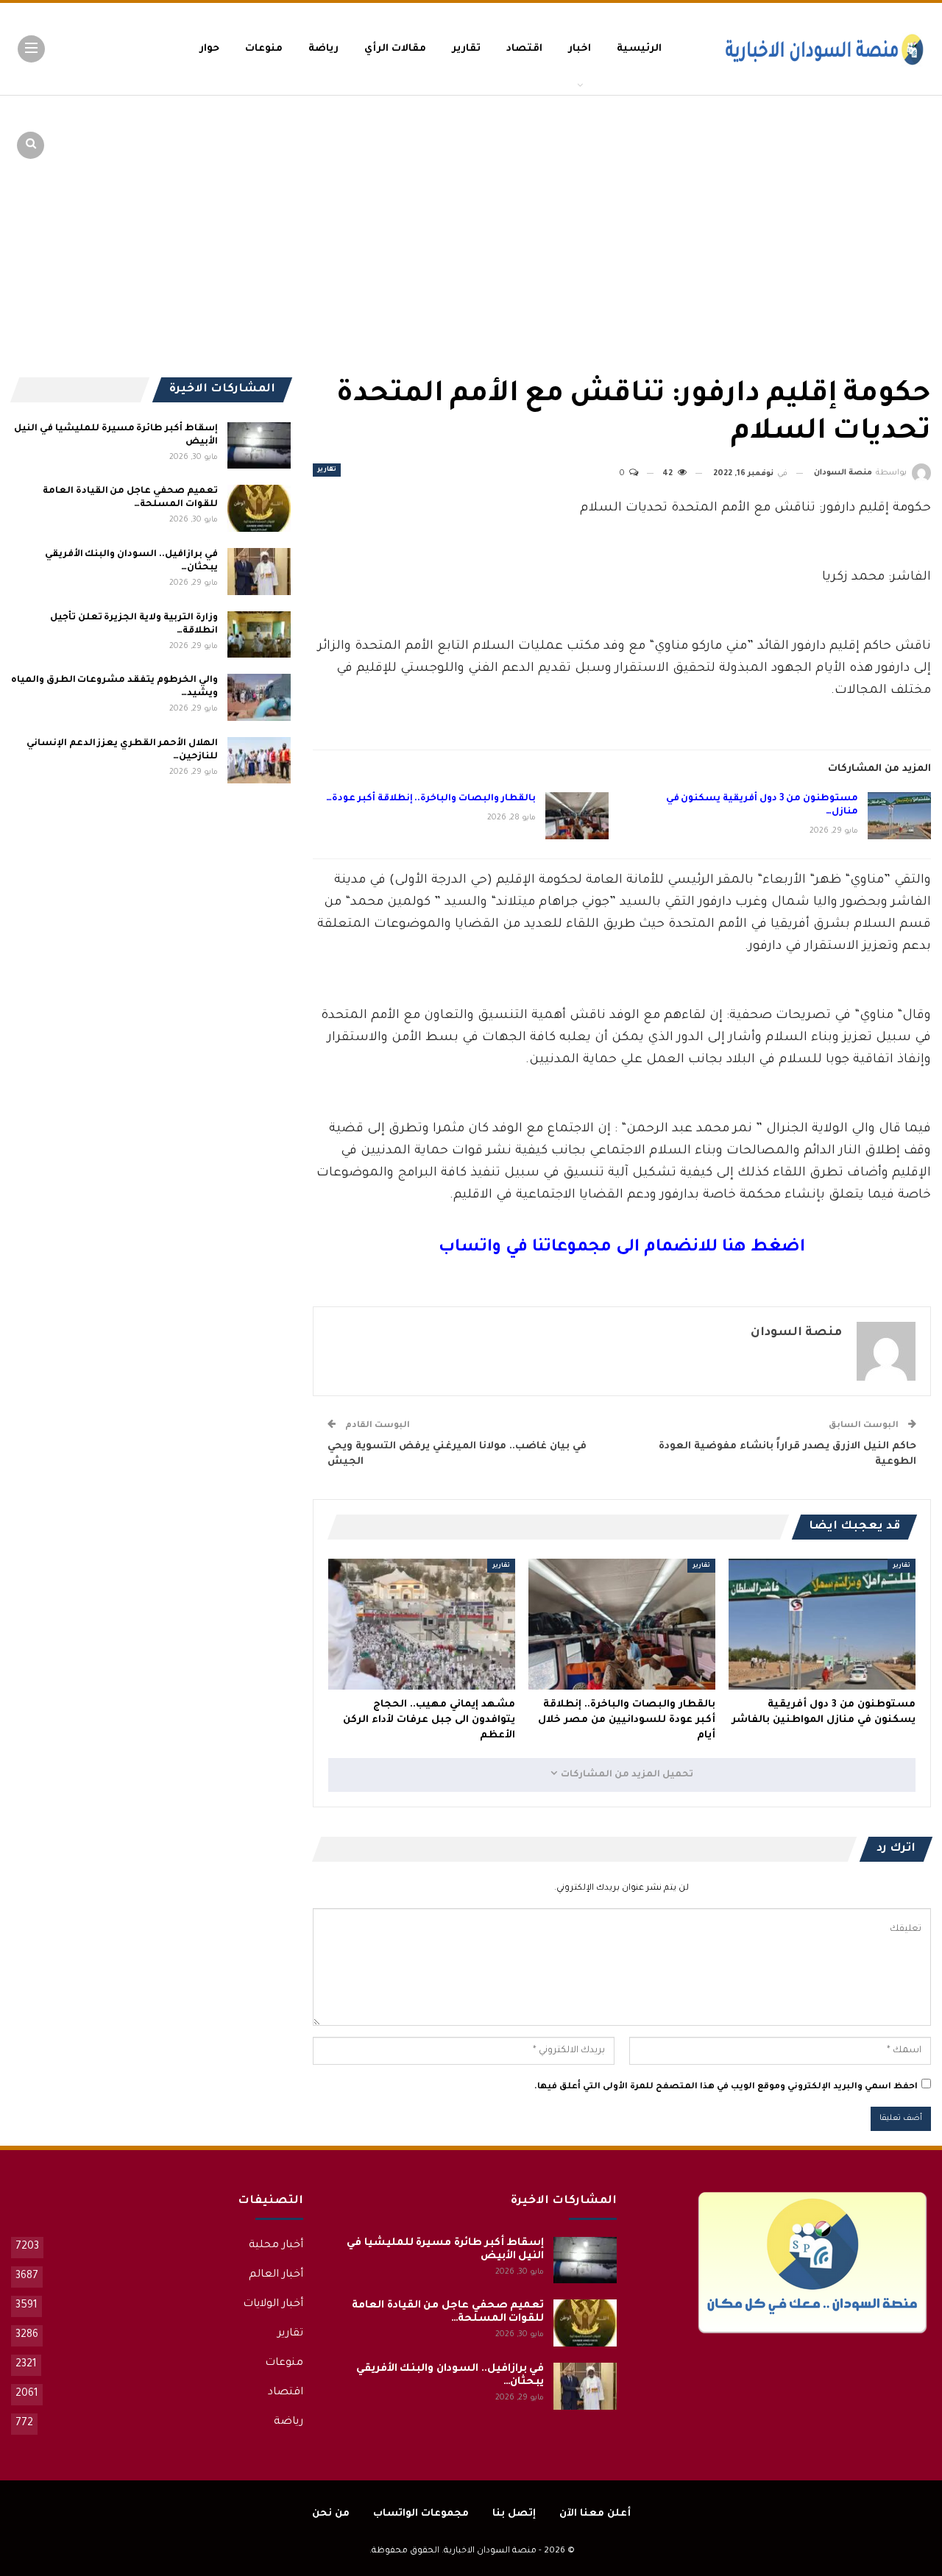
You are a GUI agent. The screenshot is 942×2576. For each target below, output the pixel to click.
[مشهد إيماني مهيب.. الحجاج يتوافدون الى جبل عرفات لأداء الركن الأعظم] (422, 1624)
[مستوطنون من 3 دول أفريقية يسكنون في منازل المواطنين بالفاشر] (899, 816)
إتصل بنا (514, 2514)
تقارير (466, 49)
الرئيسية (639, 49)
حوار (209, 49)
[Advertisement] (817, 206)
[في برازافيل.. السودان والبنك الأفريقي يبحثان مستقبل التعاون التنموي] (259, 572)
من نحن (331, 2514)
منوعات (264, 49)
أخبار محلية (276, 2246)
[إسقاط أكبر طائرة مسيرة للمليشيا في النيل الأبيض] (259, 446)
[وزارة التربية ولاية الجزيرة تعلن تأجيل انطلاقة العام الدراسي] (259, 635)
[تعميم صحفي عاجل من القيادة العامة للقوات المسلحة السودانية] (259, 508)
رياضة (323, 49)
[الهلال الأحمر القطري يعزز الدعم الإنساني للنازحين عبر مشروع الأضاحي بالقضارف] (259, 761)
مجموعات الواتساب (421, 2514)
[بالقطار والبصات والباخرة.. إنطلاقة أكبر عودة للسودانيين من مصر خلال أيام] (577, 816)
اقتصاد (524, 49)
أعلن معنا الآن (595, 2514)
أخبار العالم (276, 2275)
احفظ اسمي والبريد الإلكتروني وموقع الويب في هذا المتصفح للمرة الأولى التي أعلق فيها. (726, 2087)
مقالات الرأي (395, 49)
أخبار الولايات (273, 2305)
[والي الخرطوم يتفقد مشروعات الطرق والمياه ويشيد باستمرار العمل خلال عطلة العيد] (259, 697)
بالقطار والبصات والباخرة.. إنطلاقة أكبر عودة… (431, 799)
